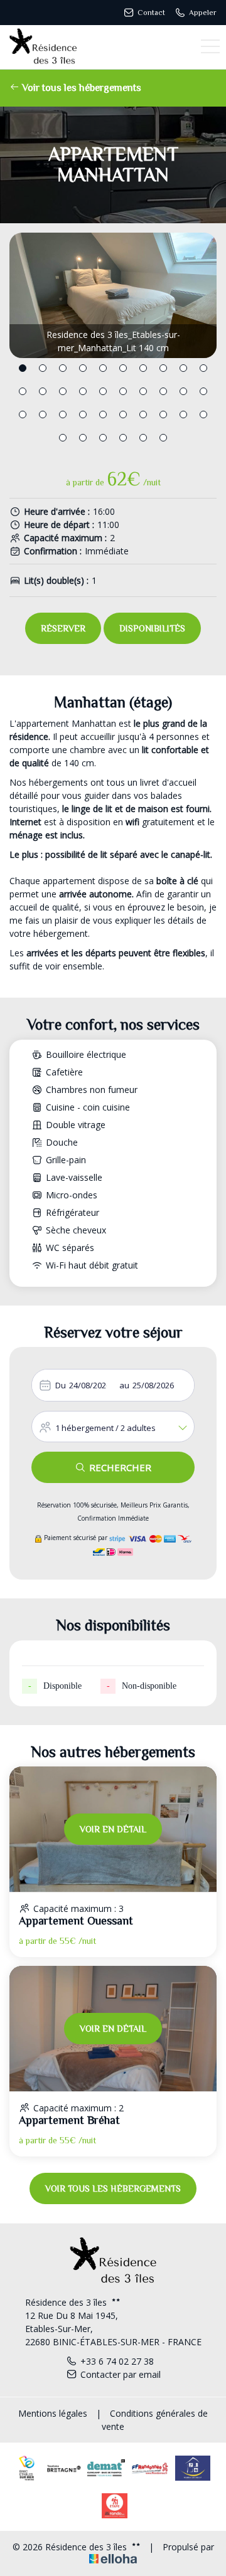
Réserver (63, 628)
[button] (23, 368)
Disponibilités (152, 628)
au (124, 1385)
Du (61, 1385)
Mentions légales (53, 2413)
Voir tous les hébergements (80, 88)
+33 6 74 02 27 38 (117, 2361)
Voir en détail (113, 1829)
